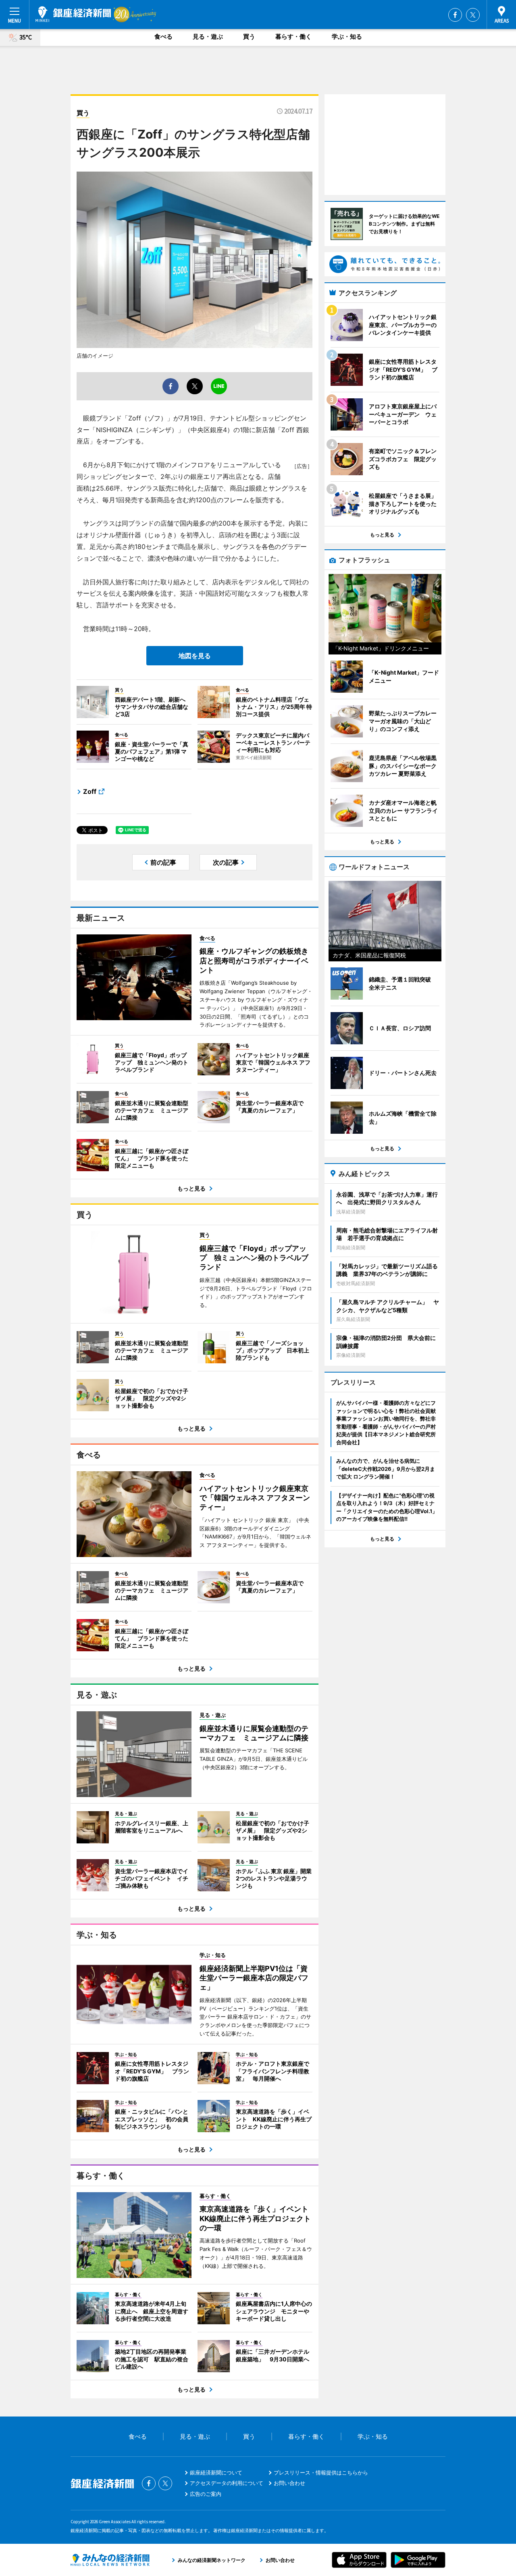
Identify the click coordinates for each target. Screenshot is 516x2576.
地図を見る (195, 656)
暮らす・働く (293, 36)
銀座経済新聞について (216, 2472)
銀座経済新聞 (73, 14)
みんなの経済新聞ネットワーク (110, 2560)
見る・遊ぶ (208, 36)
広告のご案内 (206, 2494)
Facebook (455, 15)
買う (249, 36)
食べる (163, 36)
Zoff (90, 791)
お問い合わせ (289, 2483)
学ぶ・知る (347, 36)
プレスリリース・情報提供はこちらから (321, 2472)
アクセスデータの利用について (227, 2483)
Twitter (473, 15)
